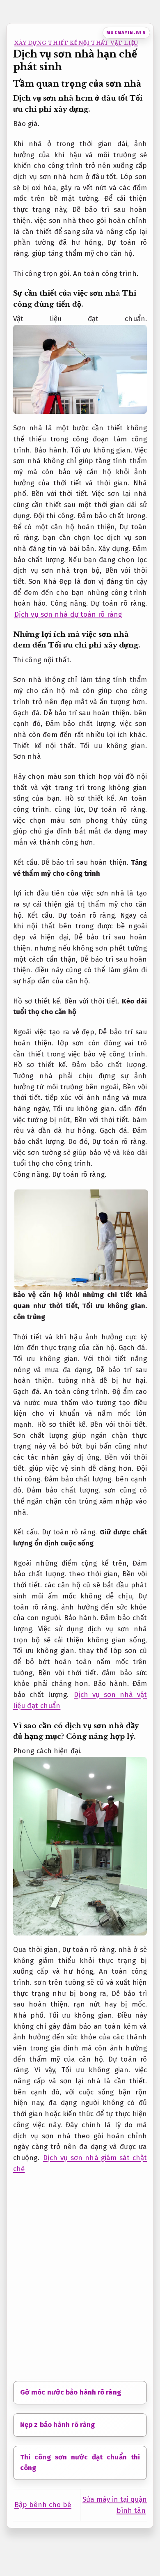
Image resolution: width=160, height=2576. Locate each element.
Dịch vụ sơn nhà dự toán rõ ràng (68, 614)
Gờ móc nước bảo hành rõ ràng (71, 2392)
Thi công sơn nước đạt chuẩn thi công (80, 2463)
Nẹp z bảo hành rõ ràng (57, 2425)
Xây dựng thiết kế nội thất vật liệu (76, 43)
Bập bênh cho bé (43, 2505)
